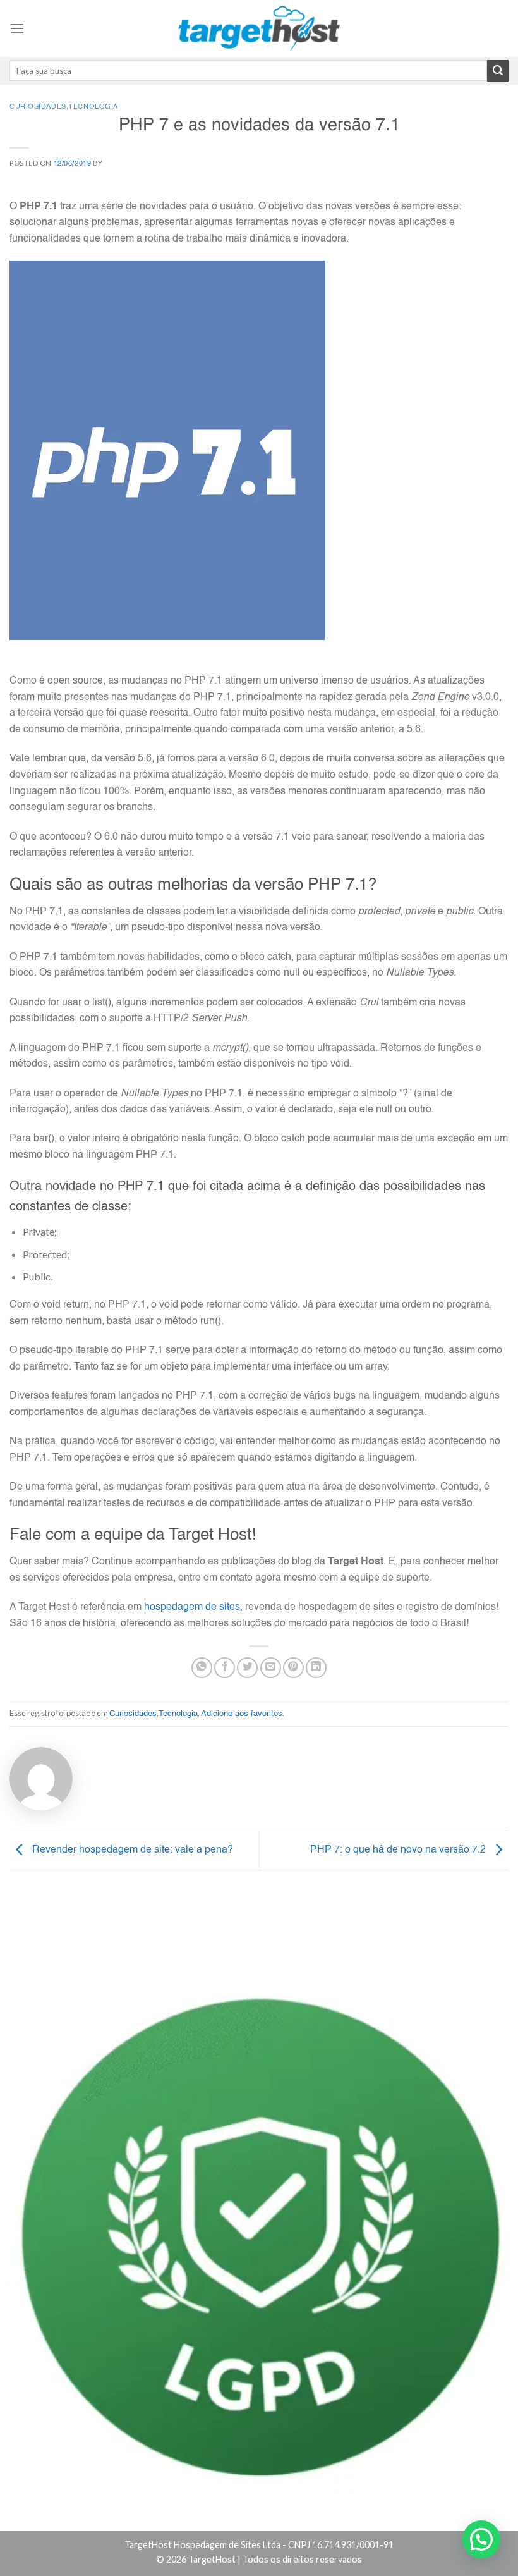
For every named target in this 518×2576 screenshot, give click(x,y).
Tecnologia (93, 107)
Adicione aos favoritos (242, 1714)
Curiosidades (38, 107)
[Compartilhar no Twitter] (247, 1668)
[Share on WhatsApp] (202, 1668)
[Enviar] (498, 71)
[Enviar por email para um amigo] (271, 1668)
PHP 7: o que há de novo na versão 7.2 (399, 1850)
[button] (481, 2539)
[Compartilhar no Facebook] (225, 1668)
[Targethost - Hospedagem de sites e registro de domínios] (259, 28)
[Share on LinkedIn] (316, 1668)
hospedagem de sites (192, 1607)
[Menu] (17, 28)
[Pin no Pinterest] (293, 1668)
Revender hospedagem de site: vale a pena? (131, 1850)
